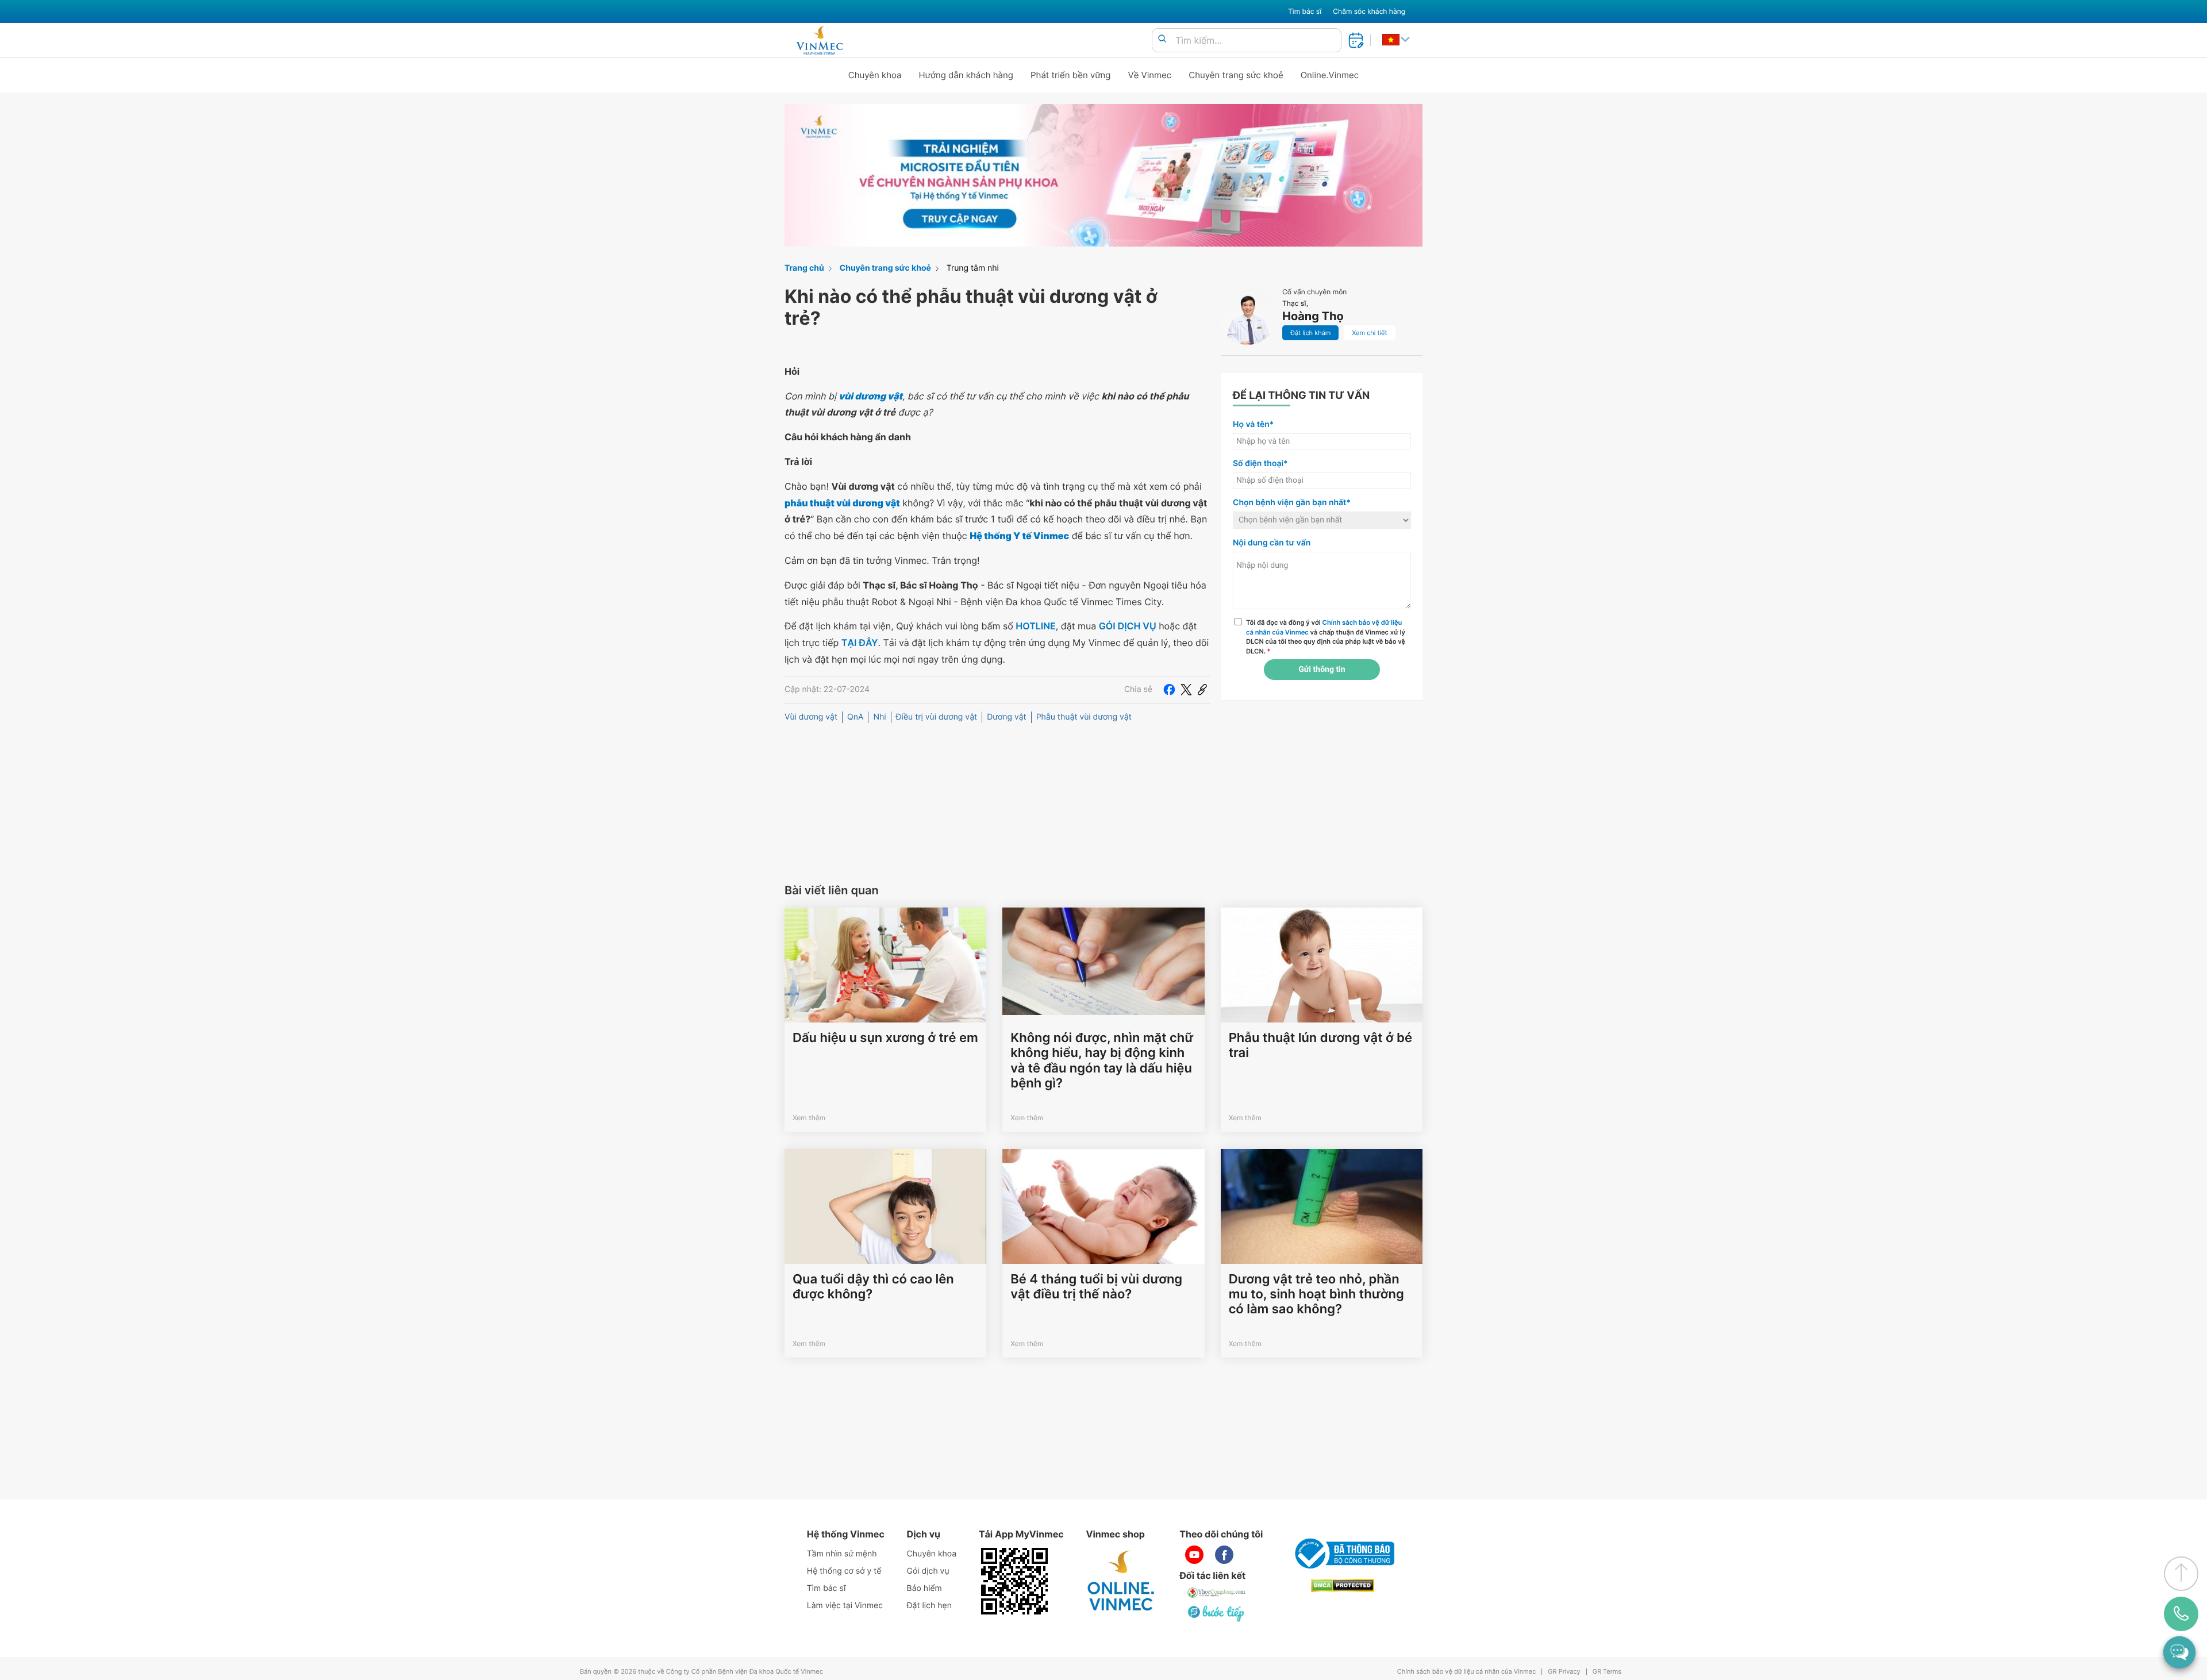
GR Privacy (1564, 1672)
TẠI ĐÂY (860, 643)
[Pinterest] (1202, 690)
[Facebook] (1169, 690)
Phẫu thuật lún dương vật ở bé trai (1320, 1045)
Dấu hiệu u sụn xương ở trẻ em (885, 1038)
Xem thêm (809, 1118)
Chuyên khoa (875, 75)
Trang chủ (804, 268)
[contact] (2181, 1614)
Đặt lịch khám (1310, 333)
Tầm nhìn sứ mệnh (842, 1554)
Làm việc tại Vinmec (845, 1606)
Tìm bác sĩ (1305, 11)
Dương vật (1007, 717)
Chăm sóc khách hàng (1369, 11)
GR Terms (1607, 1672)
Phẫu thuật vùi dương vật (1084, 717)
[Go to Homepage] (819, 40)
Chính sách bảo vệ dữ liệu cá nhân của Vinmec (1467, 1672)
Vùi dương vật (811, 717)
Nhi (879, 717)
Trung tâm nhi (973, 268)
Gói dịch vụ (928, 1571)
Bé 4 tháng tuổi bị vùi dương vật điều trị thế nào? (1096, 1287)
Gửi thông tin (1322, 670)
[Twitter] (1186, 690)
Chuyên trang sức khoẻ (1236, 75)
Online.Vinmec (1330, 75)
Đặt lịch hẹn (929, 1606)
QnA (855, 717)
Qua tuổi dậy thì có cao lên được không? (873, 1287)
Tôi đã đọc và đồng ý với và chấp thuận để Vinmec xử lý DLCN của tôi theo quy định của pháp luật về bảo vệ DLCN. (1326, 637)
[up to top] (2181, 1574)
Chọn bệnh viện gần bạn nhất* (1292, 503)
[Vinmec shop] (1121, 1581)
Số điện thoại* (1260, 464)
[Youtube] (1194, 1555)
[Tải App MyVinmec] (1014, 1581)
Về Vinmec (1150, 75)
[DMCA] (1343, 1585)
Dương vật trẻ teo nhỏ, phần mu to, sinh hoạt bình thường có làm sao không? (1316, 1295)
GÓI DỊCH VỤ (1128, 626)
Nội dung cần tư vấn (1272, 543)
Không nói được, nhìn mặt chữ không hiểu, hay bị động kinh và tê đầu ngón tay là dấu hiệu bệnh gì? (1102, 1061)
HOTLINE (1035, 626)
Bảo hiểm (924, 1588)
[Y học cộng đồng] (1217, 1593)
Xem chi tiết (1369, 333)
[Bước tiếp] (1217, 1613)
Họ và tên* (1253, 424)
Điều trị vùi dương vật (937, 717)
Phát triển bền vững (1071, 75)
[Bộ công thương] (1343, 1554)
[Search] (1162, 39)
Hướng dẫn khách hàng (966, 75)
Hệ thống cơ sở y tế (844, 1571)
